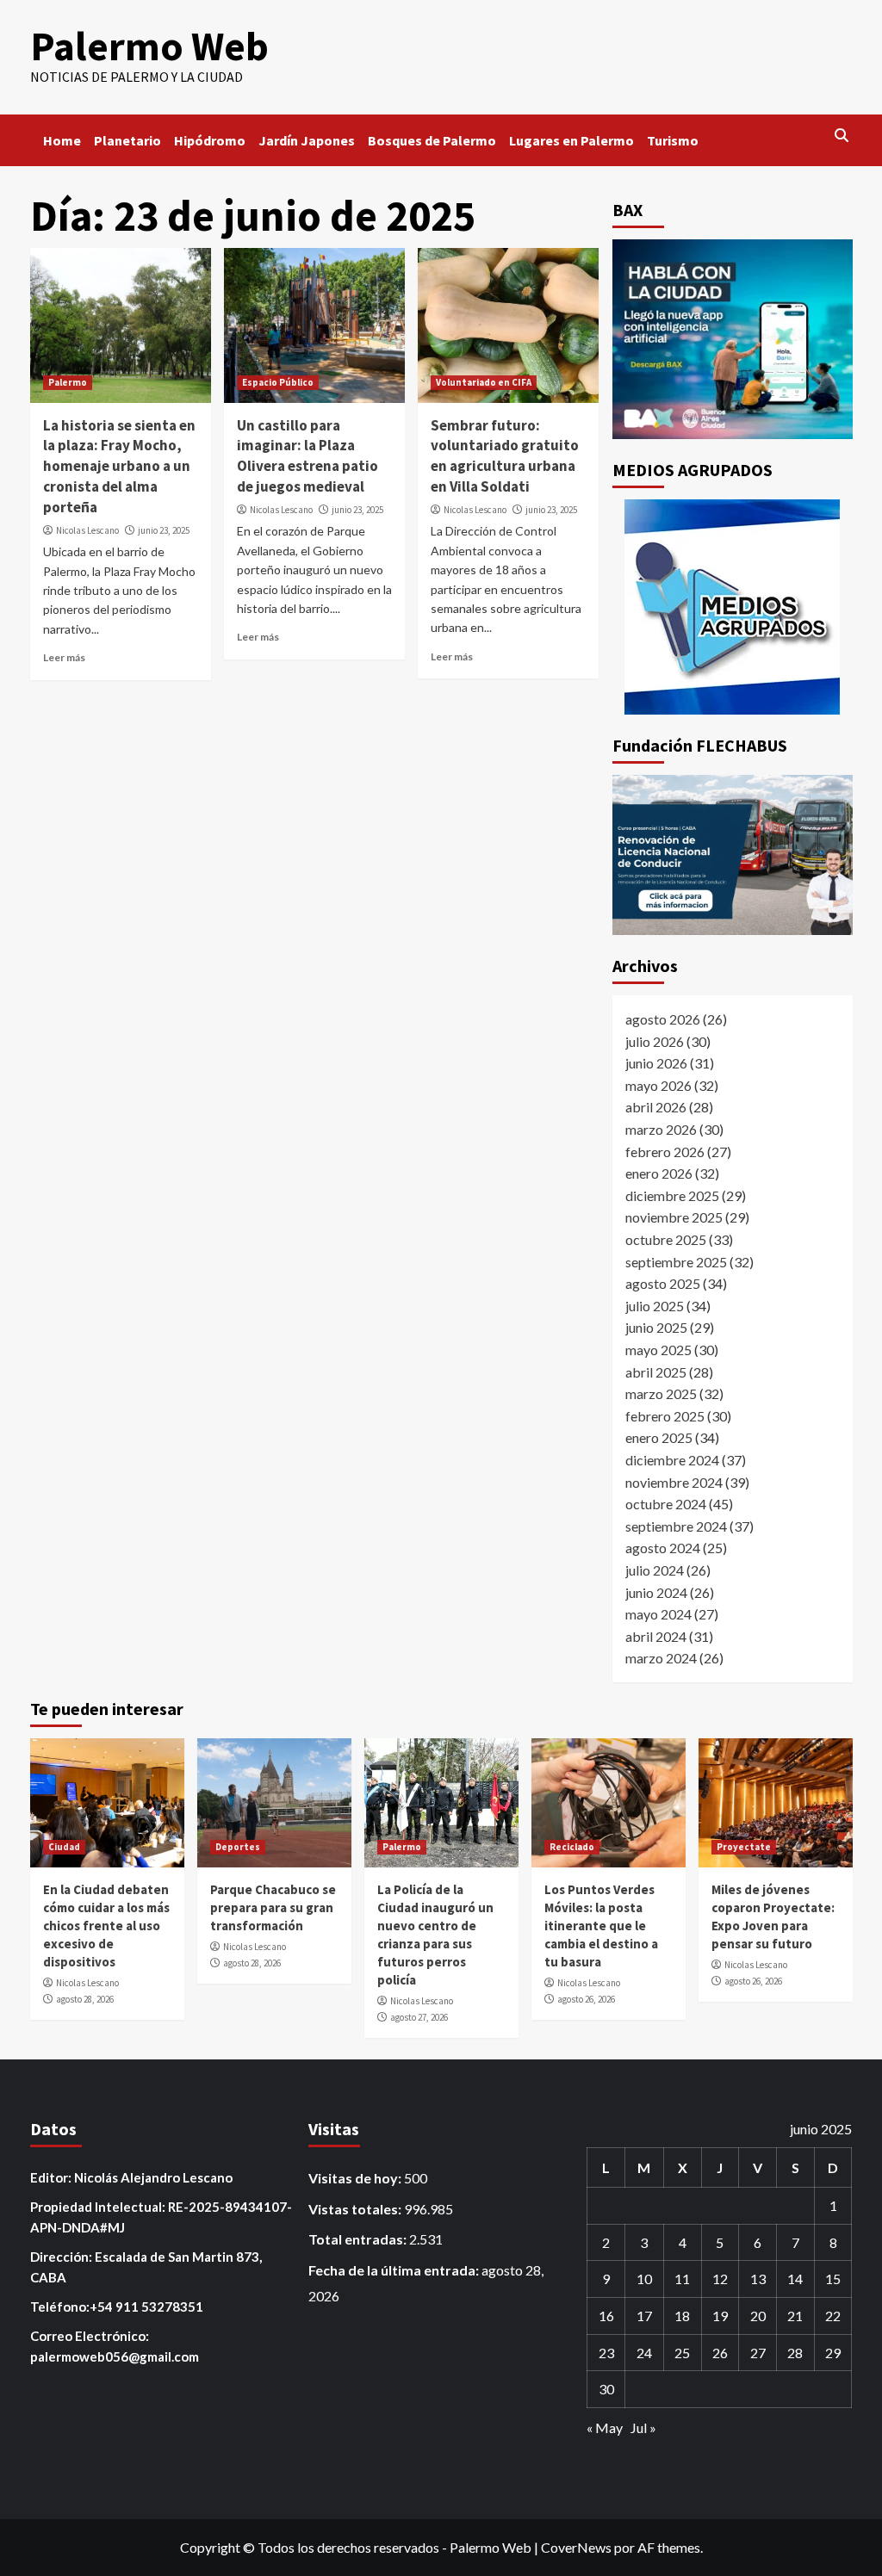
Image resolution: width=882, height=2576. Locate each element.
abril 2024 (656, 1636)
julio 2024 (655, 1570)
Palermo (68, 382)
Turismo (673, 140)
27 (758, 2353)
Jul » (643, 2427)
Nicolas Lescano (87, 530)
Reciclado (572, 1847)
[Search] (842, 136)
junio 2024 (656, 1592)
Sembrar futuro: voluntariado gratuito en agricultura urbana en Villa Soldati (505, 456)
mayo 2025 (658, 1350)
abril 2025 (656, 1372)
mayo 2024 (658, 1614)
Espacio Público (278, 382)
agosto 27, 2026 (419, 2017)
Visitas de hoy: (356, 2178)
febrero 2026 (665, 1152)
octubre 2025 (666, 1239)
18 (682, 2316)
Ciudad (64, 1847)
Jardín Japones (307, 140)
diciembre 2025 (672, 1195)
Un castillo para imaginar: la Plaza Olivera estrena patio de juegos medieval (307, 456)
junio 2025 (656, 1327)
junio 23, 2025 (164, 530)
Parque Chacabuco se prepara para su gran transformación (273, 1907)
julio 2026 (655, 1041)
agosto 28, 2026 (85, 1999)
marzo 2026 (661, 1129)
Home (62, 140)
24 (644, 2353)
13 (758, 2279)
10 (644, 2279)
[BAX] (733, 340)
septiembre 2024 (676, 1526)
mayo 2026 (658, 1085)
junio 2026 (656, 1063)
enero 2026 (659, 1173)
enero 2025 (659, 1437)
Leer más (64, 657)
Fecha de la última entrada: (395, 2270)
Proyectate (744, 1847)
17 (644, 2316)
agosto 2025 (663, 1283)
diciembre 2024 (672, 1460)
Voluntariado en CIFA (484, 382)
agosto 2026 (663, 1019)
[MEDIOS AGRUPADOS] (733, 607)
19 (720, 2316)
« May (605, 2427)
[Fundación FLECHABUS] (733, 855)
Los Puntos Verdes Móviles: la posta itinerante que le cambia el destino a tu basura (601, 1926)
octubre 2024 (666, 1504)
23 (606, 2353)
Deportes (238, 1847)
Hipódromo (210, 140)
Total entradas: (359, 2239)
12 (720, 2279)
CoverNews (576, 2547)
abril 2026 (656, 1107)
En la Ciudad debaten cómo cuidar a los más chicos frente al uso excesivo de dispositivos (106, 1926)
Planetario (127, 140)
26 (720, 2353)
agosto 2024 (663, 1548)
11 (682, 2279)
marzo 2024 (661, 1658)
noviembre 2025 (674, 1217)
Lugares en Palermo (571, 140)
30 (606, 2389)
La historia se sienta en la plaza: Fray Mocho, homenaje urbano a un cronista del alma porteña (119, 466)
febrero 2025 (665, 1416)
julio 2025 (655, 1306)
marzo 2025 (661, 1393)
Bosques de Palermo (432, 140)
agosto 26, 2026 (586, 1999)
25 (682, 2353)
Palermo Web (149, 46)
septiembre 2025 (676, 1262)
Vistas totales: (356, 2209)
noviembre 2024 (674, 1482)
